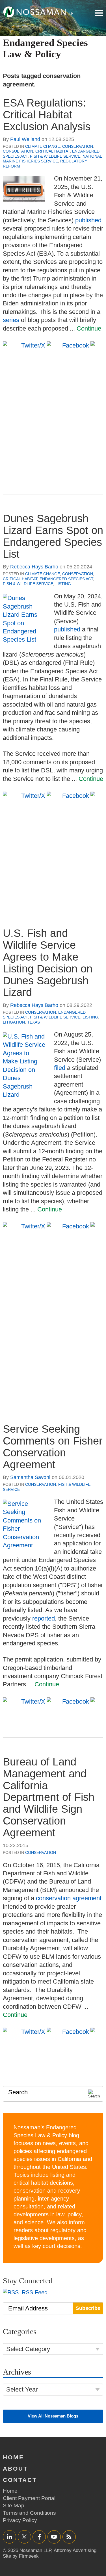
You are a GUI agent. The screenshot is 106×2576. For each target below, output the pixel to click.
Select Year (22, 2389)
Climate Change (43, 146)
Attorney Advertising (75, 2550)
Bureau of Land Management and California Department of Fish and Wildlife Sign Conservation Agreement (49, 1797)
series (11, 320)
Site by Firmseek (21, 2556)
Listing (63, 584)
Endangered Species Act (66, 579)
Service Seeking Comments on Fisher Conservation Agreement (53, 1447)
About (15, 2469)
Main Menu (99, 13)
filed (60, 1068)
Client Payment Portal (29, 2498)
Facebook (39, 2537)
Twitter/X (24, 2537)
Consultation (18, 151)
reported (44, 1618)
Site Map (14, 2506)
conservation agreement (69, 1898)
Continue (89, 328)
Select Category (28, 2349)
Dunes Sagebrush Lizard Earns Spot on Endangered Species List (53, 536)
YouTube (54, 2537)
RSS (69, 2537)
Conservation (78, 146)
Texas (33, 1022)
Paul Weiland (25, 139)
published (88, 220)
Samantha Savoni (30, 1477)
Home (13, 2457)
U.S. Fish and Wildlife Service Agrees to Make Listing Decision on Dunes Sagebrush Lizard (48, 963)
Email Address (28, 2308)
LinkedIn (9, 2537)
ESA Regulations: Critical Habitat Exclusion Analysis (47, 115)
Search (18, 2092)
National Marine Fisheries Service (52, 159)
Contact (20, 2480)
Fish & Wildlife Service (55, 156)
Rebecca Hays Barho (34, 567)
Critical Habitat (53, 151)
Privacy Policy (20, 2520)
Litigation (14, 1022)
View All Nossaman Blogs (53, 2416)
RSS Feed (34, 2292)
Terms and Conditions (29, 2513)
